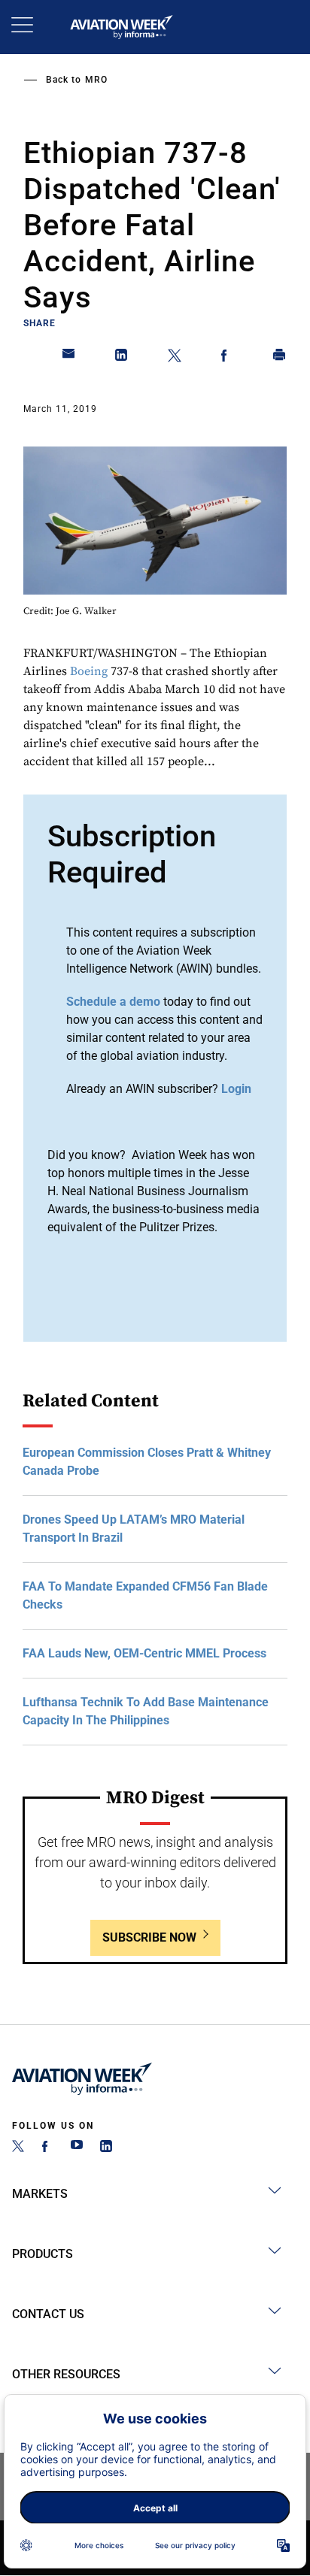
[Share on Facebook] (227, 358)
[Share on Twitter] (175, 358)
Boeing (89, 671)
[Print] (280, 358)
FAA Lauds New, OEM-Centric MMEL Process (144, 1653)
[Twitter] (18, 2148)
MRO (96, 80)
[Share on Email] (69, 358)
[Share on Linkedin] (122, 358)
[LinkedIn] (106, 2148)
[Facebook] (47, 2148)
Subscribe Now (149, 1937)
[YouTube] (77, 2148)
